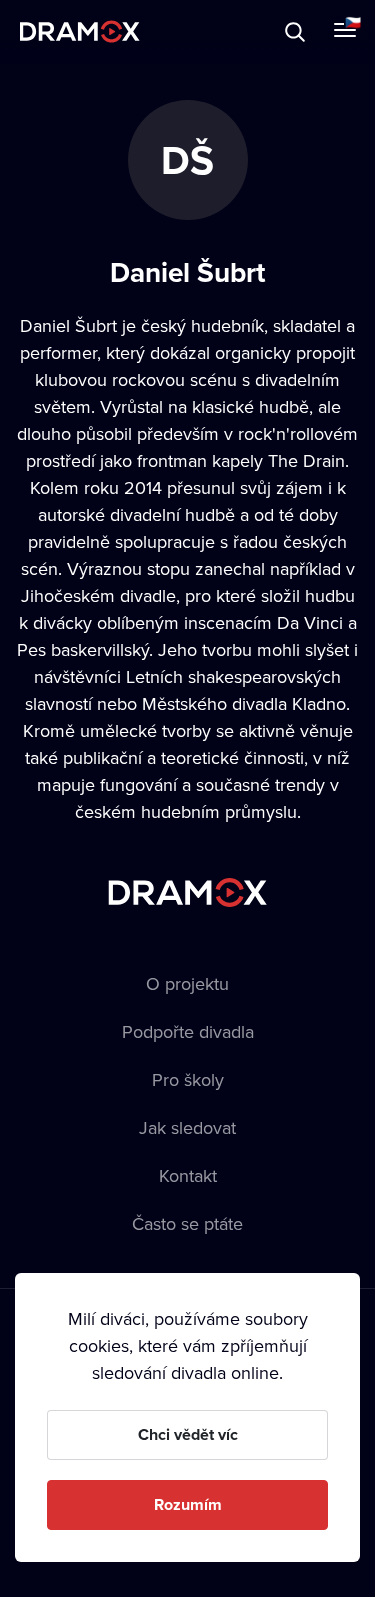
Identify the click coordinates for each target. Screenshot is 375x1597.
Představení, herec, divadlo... (185, 31)
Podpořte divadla (188, 1031)
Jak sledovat (187, 1127)
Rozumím (188, 1504)
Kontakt (188, 1175)
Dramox (80, 31)
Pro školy (188, 1079)
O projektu (187, 983)
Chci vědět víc (188, 1434)
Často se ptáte (187, 1223)
